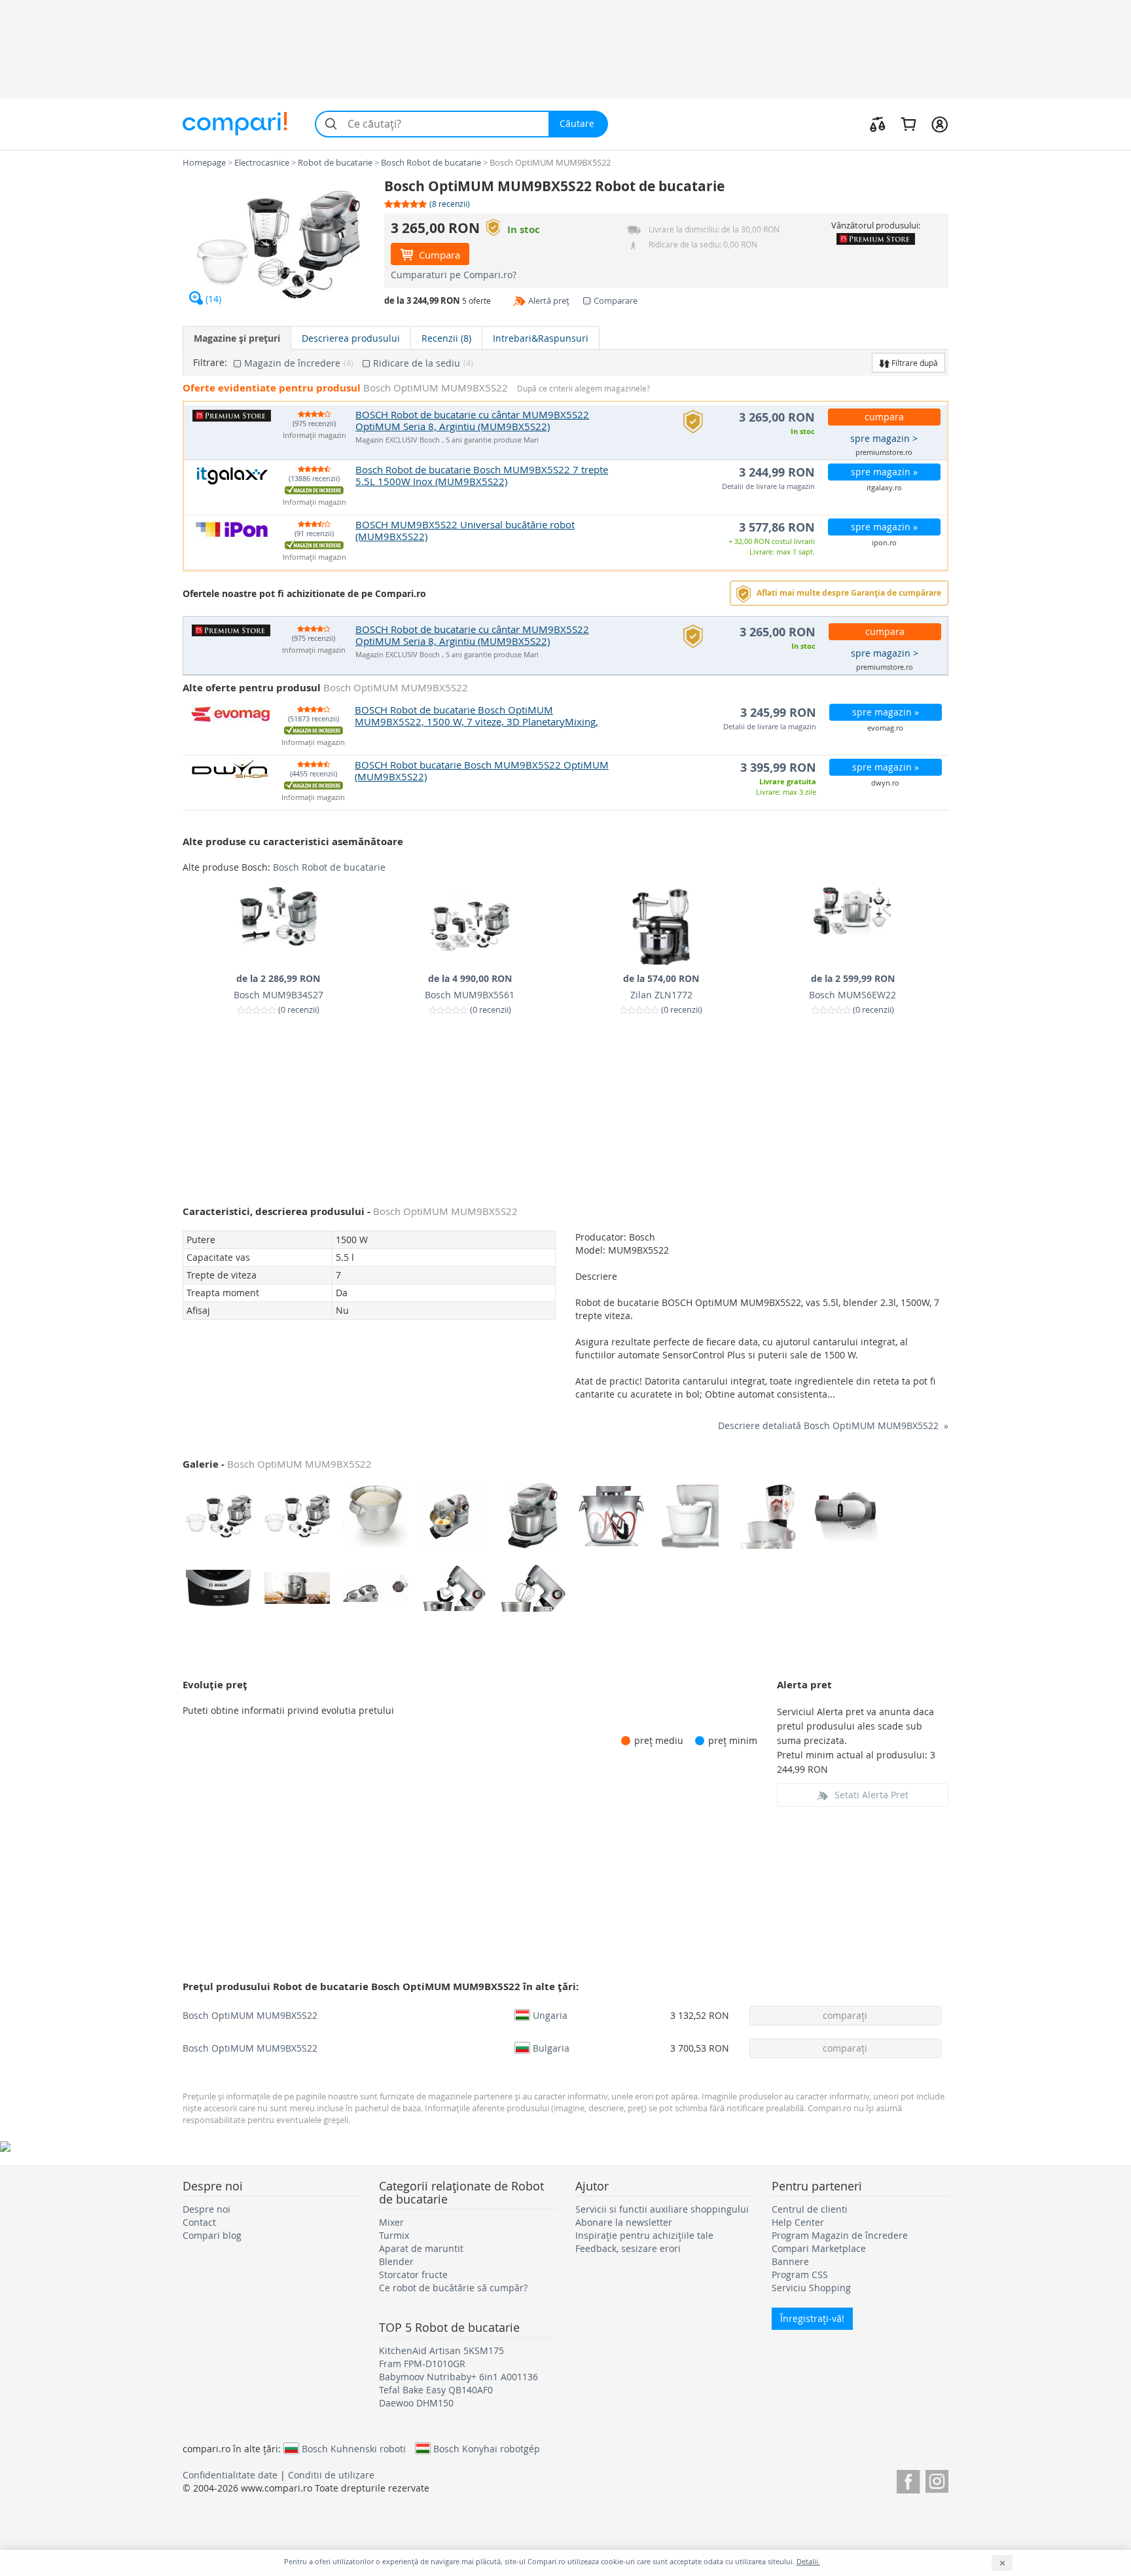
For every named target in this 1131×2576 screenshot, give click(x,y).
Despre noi (206, 2209)
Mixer (391, 2222)
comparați (845, 2015)
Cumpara (438, 255)
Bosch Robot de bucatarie (329, 867)
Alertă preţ (549, 300)
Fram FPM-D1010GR (422, 2364)
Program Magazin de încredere (840, 2235)
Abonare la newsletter (624, 2222)
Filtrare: (210, 363)
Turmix (394, 2235)
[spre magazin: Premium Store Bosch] (875, 239)
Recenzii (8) (446, 338)
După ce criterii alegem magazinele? (583, 389)
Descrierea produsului (351, 338)
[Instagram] (937, 2479)
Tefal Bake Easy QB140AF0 (436, 2390)
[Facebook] (908, 2479)
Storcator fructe (413, 2275)
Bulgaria (551, 2048)
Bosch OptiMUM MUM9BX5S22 (250, 2015)
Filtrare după (914, 363)
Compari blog (212, 2235)
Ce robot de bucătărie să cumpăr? (453, 2288)
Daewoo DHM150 (416, 2403)
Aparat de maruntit (421, 2248)
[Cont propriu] (940, 124)
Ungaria (550, 2015)
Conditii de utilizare (331, 2475)
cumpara (884, 417)
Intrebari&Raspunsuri (541, 338)
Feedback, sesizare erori (628, 2248)
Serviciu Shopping (811, 2288)
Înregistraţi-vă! (812, 2318)
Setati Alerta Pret (871, 1795)
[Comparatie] (878, 124)
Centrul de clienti (810, 2209)
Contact (199, 2222)
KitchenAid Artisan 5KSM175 (441, 2350)
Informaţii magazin (314, 436)
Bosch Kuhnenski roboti (354, 2448)
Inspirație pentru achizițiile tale (644, 2235)
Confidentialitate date (230, 2475)
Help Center (798, 2222)
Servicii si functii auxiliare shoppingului (662, 2209)
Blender (396, 2261)
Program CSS (800, 2275)
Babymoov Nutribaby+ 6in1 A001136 (458, 2377)
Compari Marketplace (819, 2248)
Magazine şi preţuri (237, 338)
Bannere (790, 2261)
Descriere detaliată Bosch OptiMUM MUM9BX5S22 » (833, 1425)
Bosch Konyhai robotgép (487, 2448)
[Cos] (908, 124)
